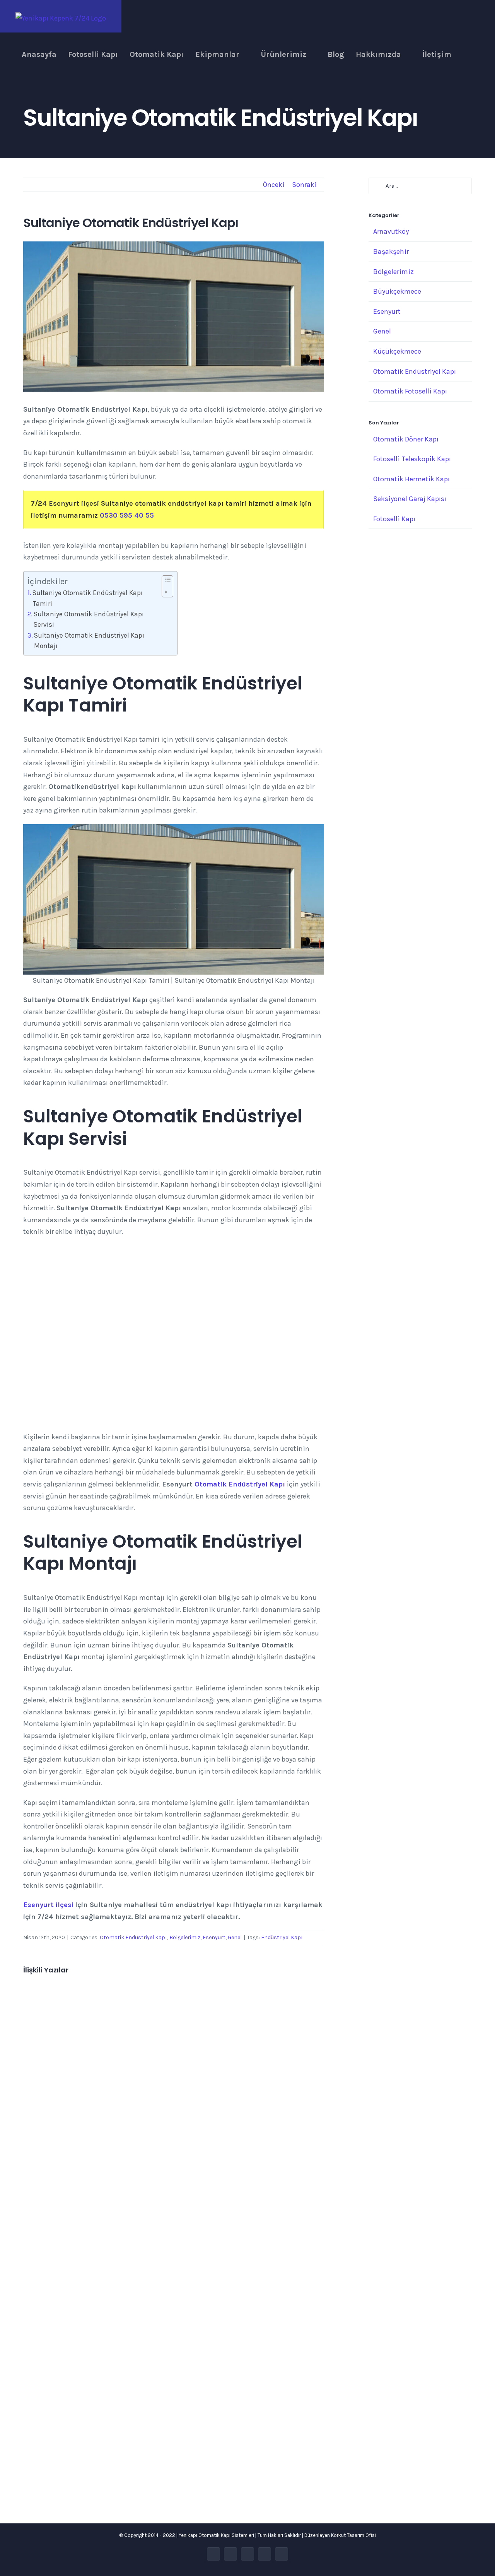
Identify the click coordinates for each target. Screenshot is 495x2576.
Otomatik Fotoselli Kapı (410, 391)
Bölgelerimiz (185, 1937)
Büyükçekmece (397, 291)
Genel (235, 1937)
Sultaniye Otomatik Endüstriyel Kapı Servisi (89, 619)
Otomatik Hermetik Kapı (411, 479)
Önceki (274, 185)
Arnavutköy (391, 231)
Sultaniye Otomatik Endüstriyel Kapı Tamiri (88, 598)
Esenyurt (214, 1937)
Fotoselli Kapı (394, 519)
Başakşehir (391, 251)
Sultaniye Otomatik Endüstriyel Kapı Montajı (89, 641)
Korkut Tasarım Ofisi (353, 2535)
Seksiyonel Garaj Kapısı (410, 499)
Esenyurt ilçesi (48, 1905)
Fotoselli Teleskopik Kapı (412, 459)
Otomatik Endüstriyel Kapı (240, 1484)
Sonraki (304, 185)
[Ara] (466, 55)
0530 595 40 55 (127, 515)
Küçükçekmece (397, 351)
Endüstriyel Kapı (282, 1937)
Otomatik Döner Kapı (406, 439)
